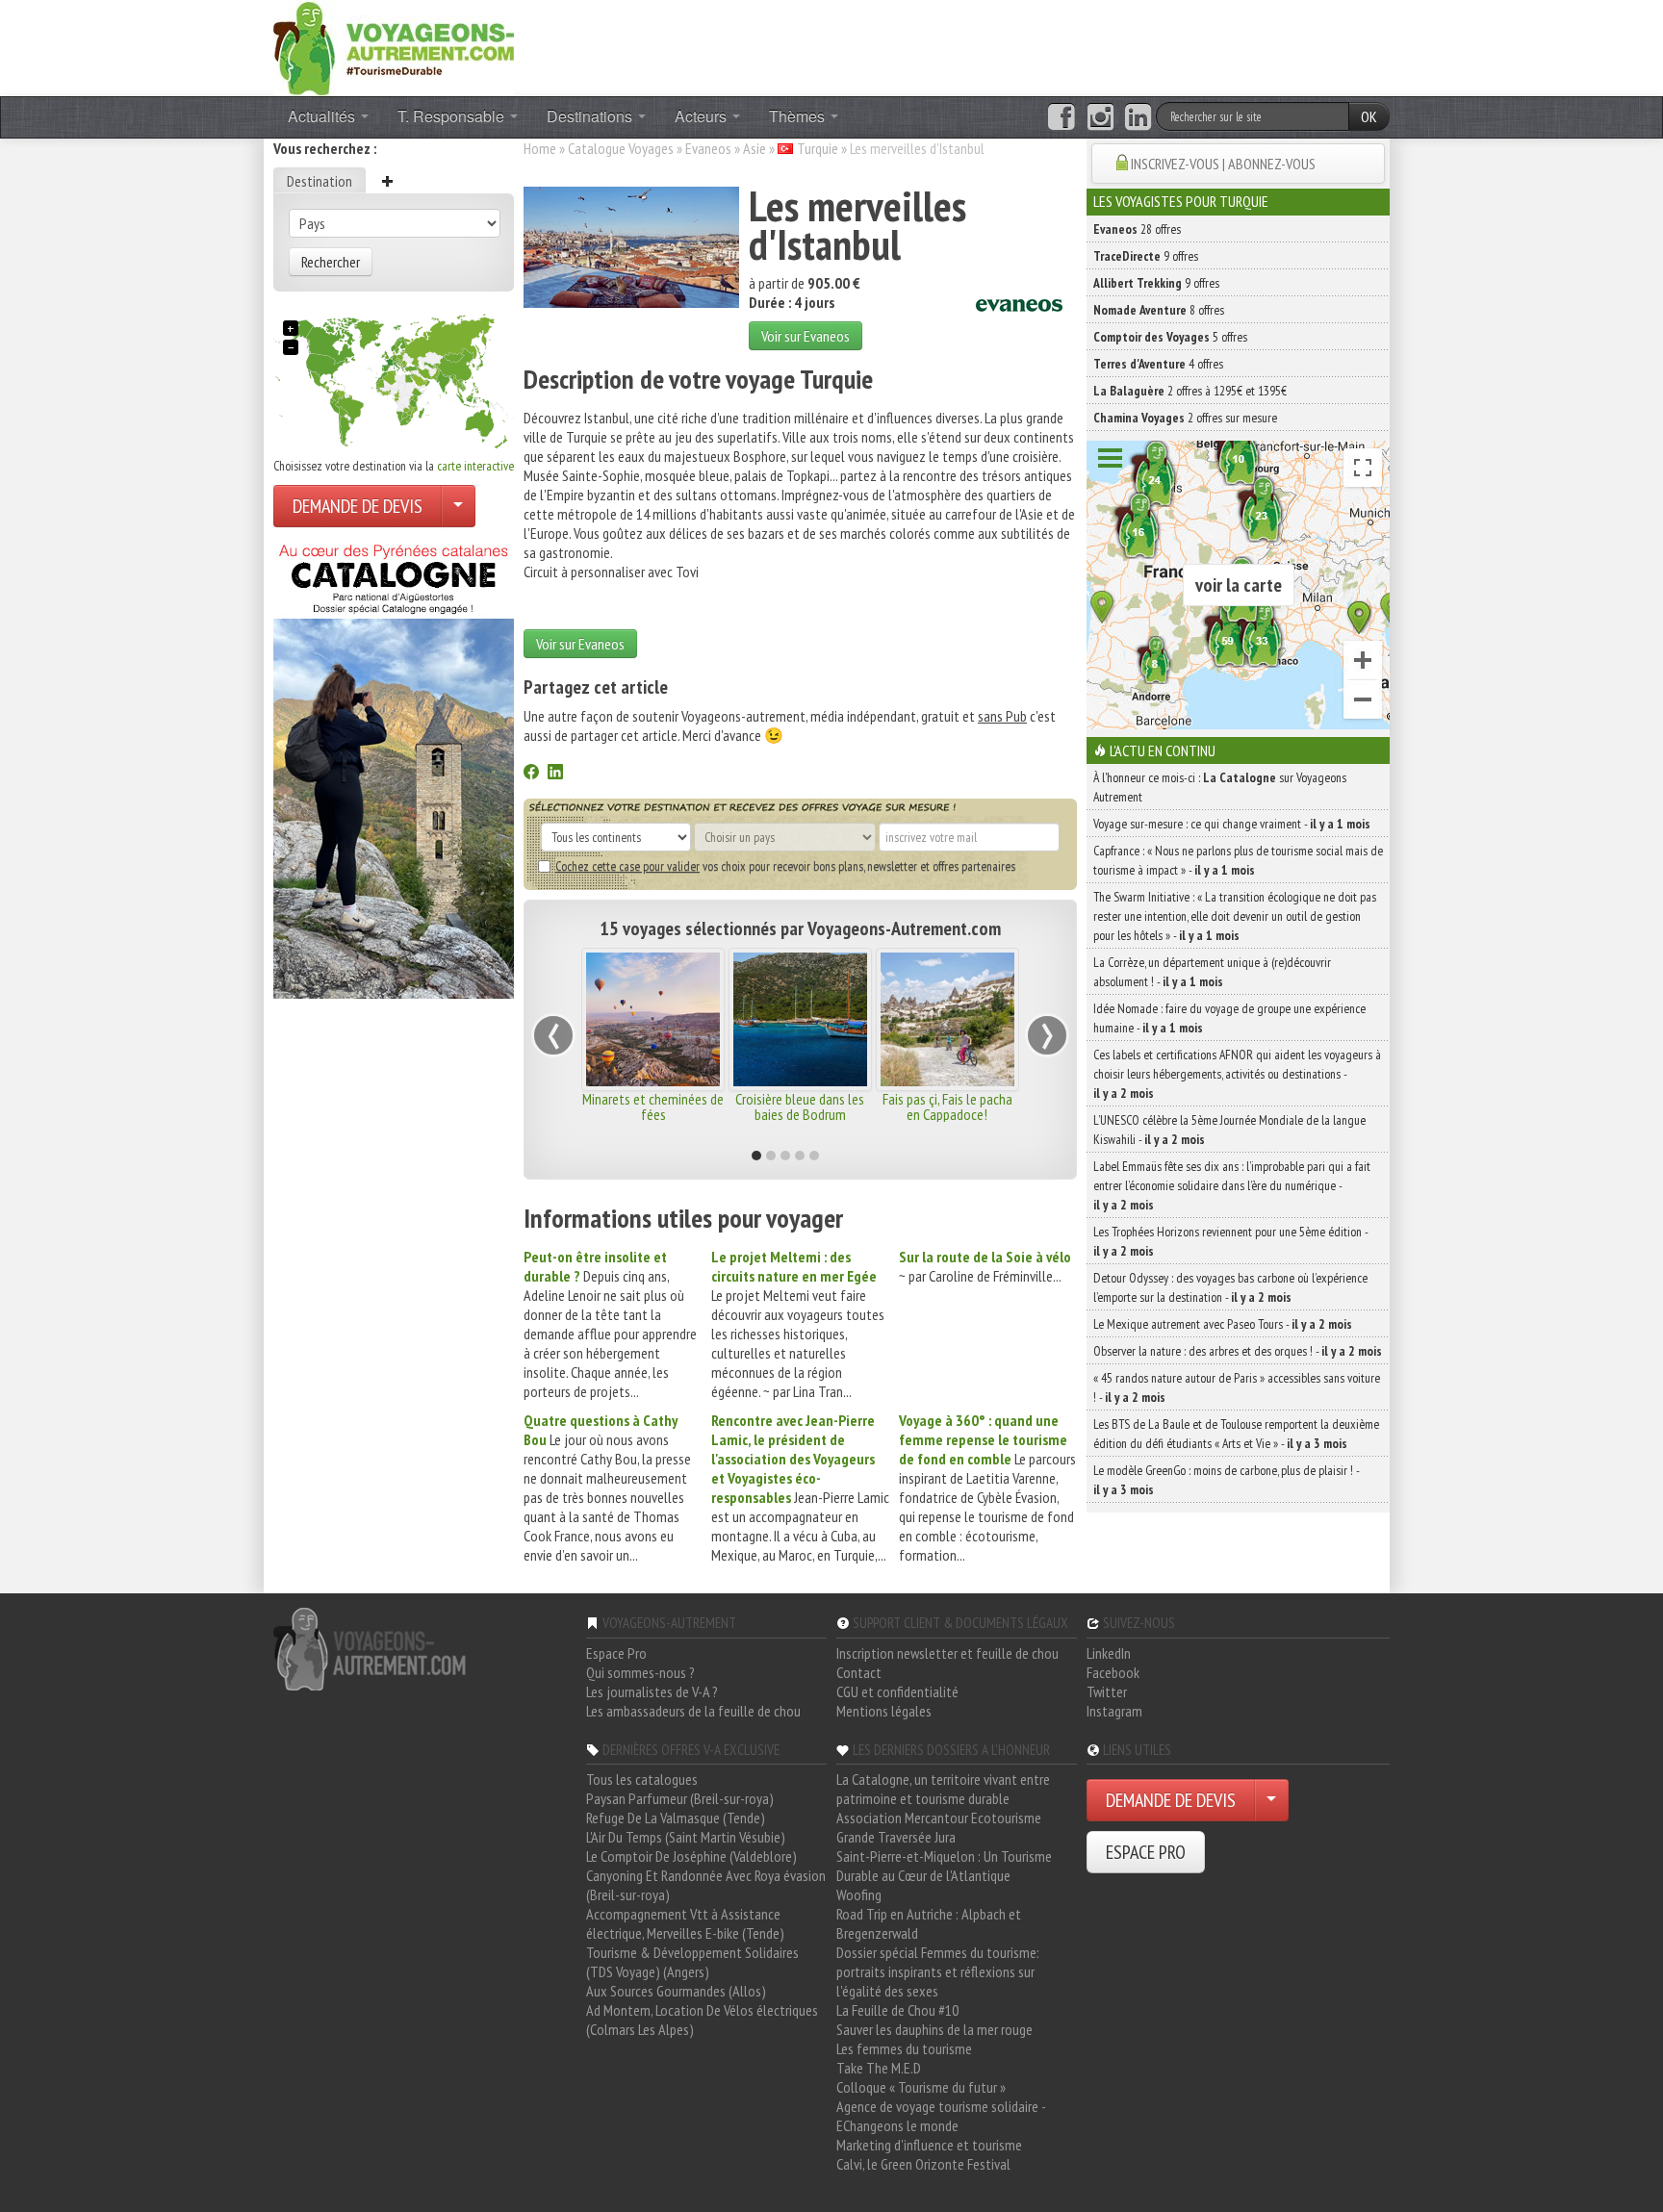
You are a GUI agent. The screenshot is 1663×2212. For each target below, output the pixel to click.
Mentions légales (884, 1711)
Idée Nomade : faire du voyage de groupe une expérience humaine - (1229, 1018)
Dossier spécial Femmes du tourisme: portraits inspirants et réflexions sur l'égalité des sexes (938, 1971)
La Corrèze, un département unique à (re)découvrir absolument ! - (1212, 972)
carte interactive (475, 466)
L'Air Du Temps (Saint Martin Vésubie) (686, 1837)
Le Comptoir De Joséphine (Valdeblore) (691, 1856)
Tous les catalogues (642, 1779)
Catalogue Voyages (621, 148)
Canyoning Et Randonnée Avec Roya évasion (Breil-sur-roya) (706, 1885)
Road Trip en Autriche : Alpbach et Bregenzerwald (929, 1923)
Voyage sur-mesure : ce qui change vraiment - (1232, 824)
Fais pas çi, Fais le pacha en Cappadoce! (947, 1106)
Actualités (323, 116)
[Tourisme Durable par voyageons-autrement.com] (394, 46)
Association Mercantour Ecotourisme (939, 1818)
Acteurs (703, 116)
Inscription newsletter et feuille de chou (947, 1653)
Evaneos (708, 148)
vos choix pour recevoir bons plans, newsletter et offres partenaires (785, 866)
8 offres (1159, 310)
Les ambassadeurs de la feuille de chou (693, 1711)
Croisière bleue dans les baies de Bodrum (800, 1106)
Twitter (1107, 1691)
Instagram (1114, 1711)
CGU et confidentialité (897, 1691)
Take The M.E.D (879, 2068)
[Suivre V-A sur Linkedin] (1138, 117)
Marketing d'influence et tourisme (929, 2145)
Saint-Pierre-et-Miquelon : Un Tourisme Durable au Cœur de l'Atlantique (944, 1866)
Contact (859, 1672)
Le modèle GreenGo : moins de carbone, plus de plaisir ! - (1226, 1480)
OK (1369, 116)
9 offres (1146, 256)
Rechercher (331, 262)
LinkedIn (1109, 1653)
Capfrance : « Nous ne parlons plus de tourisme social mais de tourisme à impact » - (1238, 860)
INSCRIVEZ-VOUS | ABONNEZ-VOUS (1223, 164)
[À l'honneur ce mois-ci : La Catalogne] (394, 766)
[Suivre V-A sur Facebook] (1061, 117)
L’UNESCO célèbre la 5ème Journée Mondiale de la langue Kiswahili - (1229, 1130)
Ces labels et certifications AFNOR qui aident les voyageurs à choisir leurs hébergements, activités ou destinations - (1237, 1074)
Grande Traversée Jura (896, 1837)
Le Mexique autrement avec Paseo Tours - (1223, 1324)
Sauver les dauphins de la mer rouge (934, 2029)
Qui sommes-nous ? (640, 1672)
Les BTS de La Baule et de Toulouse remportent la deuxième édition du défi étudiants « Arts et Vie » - (1236, 1434)
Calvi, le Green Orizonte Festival (923, 2164)
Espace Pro (616, 1653)
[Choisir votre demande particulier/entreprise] (458, 506)
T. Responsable (453, 116)
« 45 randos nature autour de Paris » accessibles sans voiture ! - (1237, 1387)
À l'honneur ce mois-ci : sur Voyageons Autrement (1220, 787)
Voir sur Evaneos (806, 336)
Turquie (818, 148)
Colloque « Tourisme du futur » (921, 2087)
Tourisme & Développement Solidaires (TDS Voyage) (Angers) (692, 1962)
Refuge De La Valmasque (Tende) (676, 1818)
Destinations (591, 116)
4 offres (1158, 364)
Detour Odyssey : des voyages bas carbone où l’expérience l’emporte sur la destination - (1230, 1287)
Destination (320, 181)
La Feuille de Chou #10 (897, 2010)
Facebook (1113, 1672)
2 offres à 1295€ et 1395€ (1190, 391)
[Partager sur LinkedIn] (555, 774)
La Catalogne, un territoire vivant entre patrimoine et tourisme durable (943, 1789)
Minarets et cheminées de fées (653, 1106)
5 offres (1170, 337)
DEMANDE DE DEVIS (358, 506)
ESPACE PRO (1146, 1852)
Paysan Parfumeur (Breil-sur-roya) (680, 1798)
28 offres (1137, 229)
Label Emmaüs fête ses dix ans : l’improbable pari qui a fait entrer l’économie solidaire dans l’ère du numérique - (1232, 1185)
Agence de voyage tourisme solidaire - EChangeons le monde (941, 2116)
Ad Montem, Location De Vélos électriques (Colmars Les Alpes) (702, 2020)
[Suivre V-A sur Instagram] (1100, 117)
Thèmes (799, 116)
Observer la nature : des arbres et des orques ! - (1238, 1351)
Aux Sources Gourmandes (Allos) (676, 1991)
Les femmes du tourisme (904, 2048)
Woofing (859, 1894)
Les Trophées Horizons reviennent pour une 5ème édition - (1230, 1241)
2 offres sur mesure (1185, 418)
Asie (755, 148)
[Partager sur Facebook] (531, 774)
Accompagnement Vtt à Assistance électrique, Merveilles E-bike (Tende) (685, 1923)
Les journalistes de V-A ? (652, 1691)
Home (540, 148)
